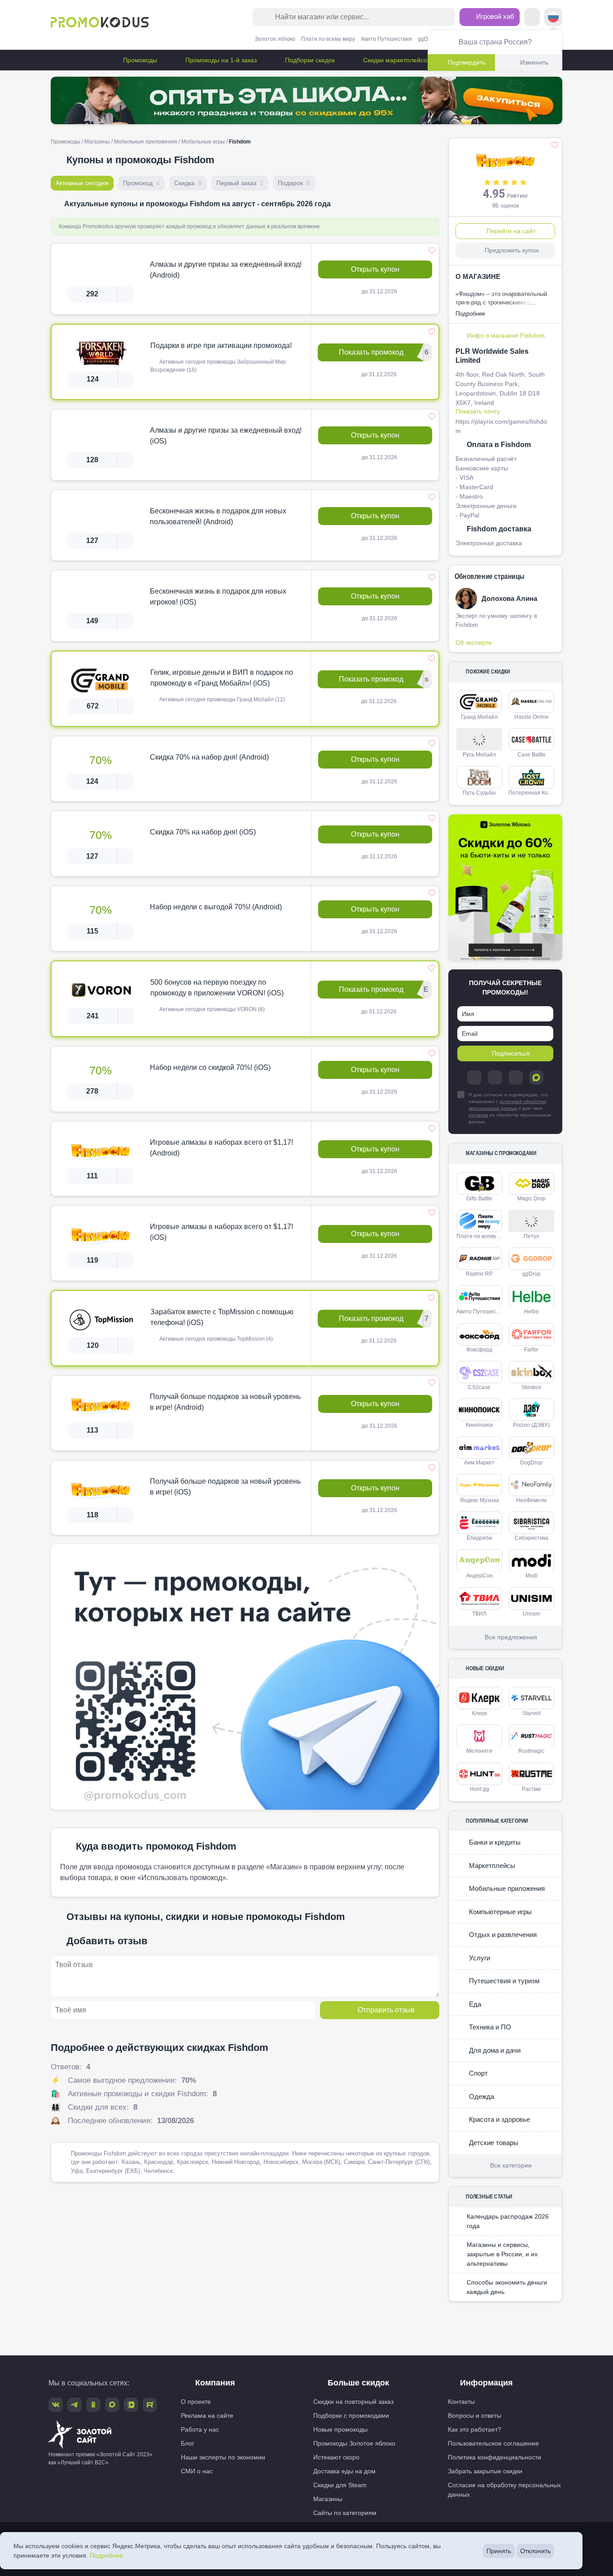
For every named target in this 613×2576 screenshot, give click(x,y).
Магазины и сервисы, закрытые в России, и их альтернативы (502, 2254)
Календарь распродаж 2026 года (508, 2221)
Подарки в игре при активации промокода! (221, 345)
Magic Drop (532, 1199)
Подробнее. (107, 2555)
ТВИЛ (479, 1614)
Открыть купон (375, 269)
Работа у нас (200, 2429)
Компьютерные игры (499, 1912)
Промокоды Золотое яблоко (354, 2443)
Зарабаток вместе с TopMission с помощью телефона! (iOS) (222, 1317)
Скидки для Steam (340, 2485)
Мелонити (479, 1751)
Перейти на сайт (511, 231)
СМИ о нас (197, 2471)
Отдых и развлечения (502, 1935)
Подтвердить (467, 62)
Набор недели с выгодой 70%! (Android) (216, 907)
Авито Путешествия (386, 39)
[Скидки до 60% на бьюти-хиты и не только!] (505, 888)
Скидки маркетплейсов (396, 60)
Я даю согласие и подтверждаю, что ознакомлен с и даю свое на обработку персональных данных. (510, 1108)
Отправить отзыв (386, 2010)
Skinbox (531, 1387)
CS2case (479, 1387)
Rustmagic (531, 1751)
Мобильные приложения (146, 142)
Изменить (534, 62)
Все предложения (511, 1637)
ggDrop (427, 39)
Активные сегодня (82, 183)
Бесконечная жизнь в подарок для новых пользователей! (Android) (218, 516)
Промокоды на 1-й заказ (220, 60)
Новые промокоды (340, 2429)
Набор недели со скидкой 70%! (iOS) (210, 1067)
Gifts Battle (479, 1199)
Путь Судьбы (479, 793)
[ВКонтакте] (495, 1077)
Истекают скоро (336, 2457)
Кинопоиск (479, 1425)
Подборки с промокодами (351, 2415)
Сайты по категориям (345, 2513)
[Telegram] (474, 1077)
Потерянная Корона (533, 793)
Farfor (531, 1350)
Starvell (532, 1713)
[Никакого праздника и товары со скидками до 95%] (306, 100)
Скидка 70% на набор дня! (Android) (209, 757)
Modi (532, 1576)
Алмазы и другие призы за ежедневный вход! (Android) (226, 270)
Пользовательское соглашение (493, 2443)
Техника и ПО (489, 2027)
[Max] (536, 1077)
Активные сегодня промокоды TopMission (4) (215, 1339)
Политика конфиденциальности (495, 2457)
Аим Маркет (479, 1463)
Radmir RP (479, 1274)
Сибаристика (532, 1538)
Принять (499, 2551)
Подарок (294, 183)
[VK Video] (131, 2405)
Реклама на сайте (207, 2415)
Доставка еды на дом (344, 2471)
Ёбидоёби (479, 1538)
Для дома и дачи (494, 2050)
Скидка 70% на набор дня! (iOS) (203, 832)
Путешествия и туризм (503, 1981)
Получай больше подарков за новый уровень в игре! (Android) (225, 1402)
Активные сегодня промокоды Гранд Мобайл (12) (221, 699)
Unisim (531, 1614)
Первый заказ (240, 183)
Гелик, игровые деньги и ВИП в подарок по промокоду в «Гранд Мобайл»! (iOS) (222, 678)
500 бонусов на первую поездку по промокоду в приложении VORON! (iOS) (217, 988)
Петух (531, 1236)
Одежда (481, 2096)
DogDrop (531, 1463)
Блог (188, 2443)
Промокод (141, 183)
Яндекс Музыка (479, 1500)
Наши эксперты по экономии (223, 2457)
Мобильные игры (203, 142)
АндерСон (479, 1576)
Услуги (479, 1958)
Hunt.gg (479, 1789)
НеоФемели (531, 1500)
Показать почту (478, 411)
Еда (474, 2004)
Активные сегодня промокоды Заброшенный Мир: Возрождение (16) (219, 366)
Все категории (511, 2165)
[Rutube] (150, 2405)
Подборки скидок (309, 60)
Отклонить (535, 2551)
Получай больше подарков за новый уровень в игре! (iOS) (225, 1487)
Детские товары (493, 2143)
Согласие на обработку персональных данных (504, 2490)
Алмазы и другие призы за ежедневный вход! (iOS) (226, 436)
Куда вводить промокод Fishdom (156, 1846)
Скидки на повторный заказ (353, 2402)
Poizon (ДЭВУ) (531, 1425)
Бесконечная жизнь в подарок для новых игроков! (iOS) (218, 597)
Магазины (97, 142)
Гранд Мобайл (479, 717)
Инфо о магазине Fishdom (506, 335)
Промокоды (139, 60)
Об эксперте (474, 643)
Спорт (477, 2073)
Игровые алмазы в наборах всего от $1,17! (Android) (221, 1148)
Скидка (188, 183)
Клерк (479, 1713)
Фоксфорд (479, 1350)
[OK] (516, 1077)
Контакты (461, 2402)
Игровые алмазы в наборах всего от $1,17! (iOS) (221, 1232)
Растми (531, 1789)
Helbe (532, 1312)
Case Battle (532, 755)
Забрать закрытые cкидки (485, 2471)
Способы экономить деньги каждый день (507, 2287)
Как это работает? (475, 2429)
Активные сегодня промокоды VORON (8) (211, 1009)
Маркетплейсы (491, 1866)
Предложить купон (512, 250)
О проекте (196, 2402)
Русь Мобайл (479, 755)
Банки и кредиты (494, 1842)
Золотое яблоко (275, 39)
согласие (478, 1115)
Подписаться (511, 1053)
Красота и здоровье (499, 2119)
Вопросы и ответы (475, 2415)
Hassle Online (532, 717)
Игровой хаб (494, 16)
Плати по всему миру (328, 39)
